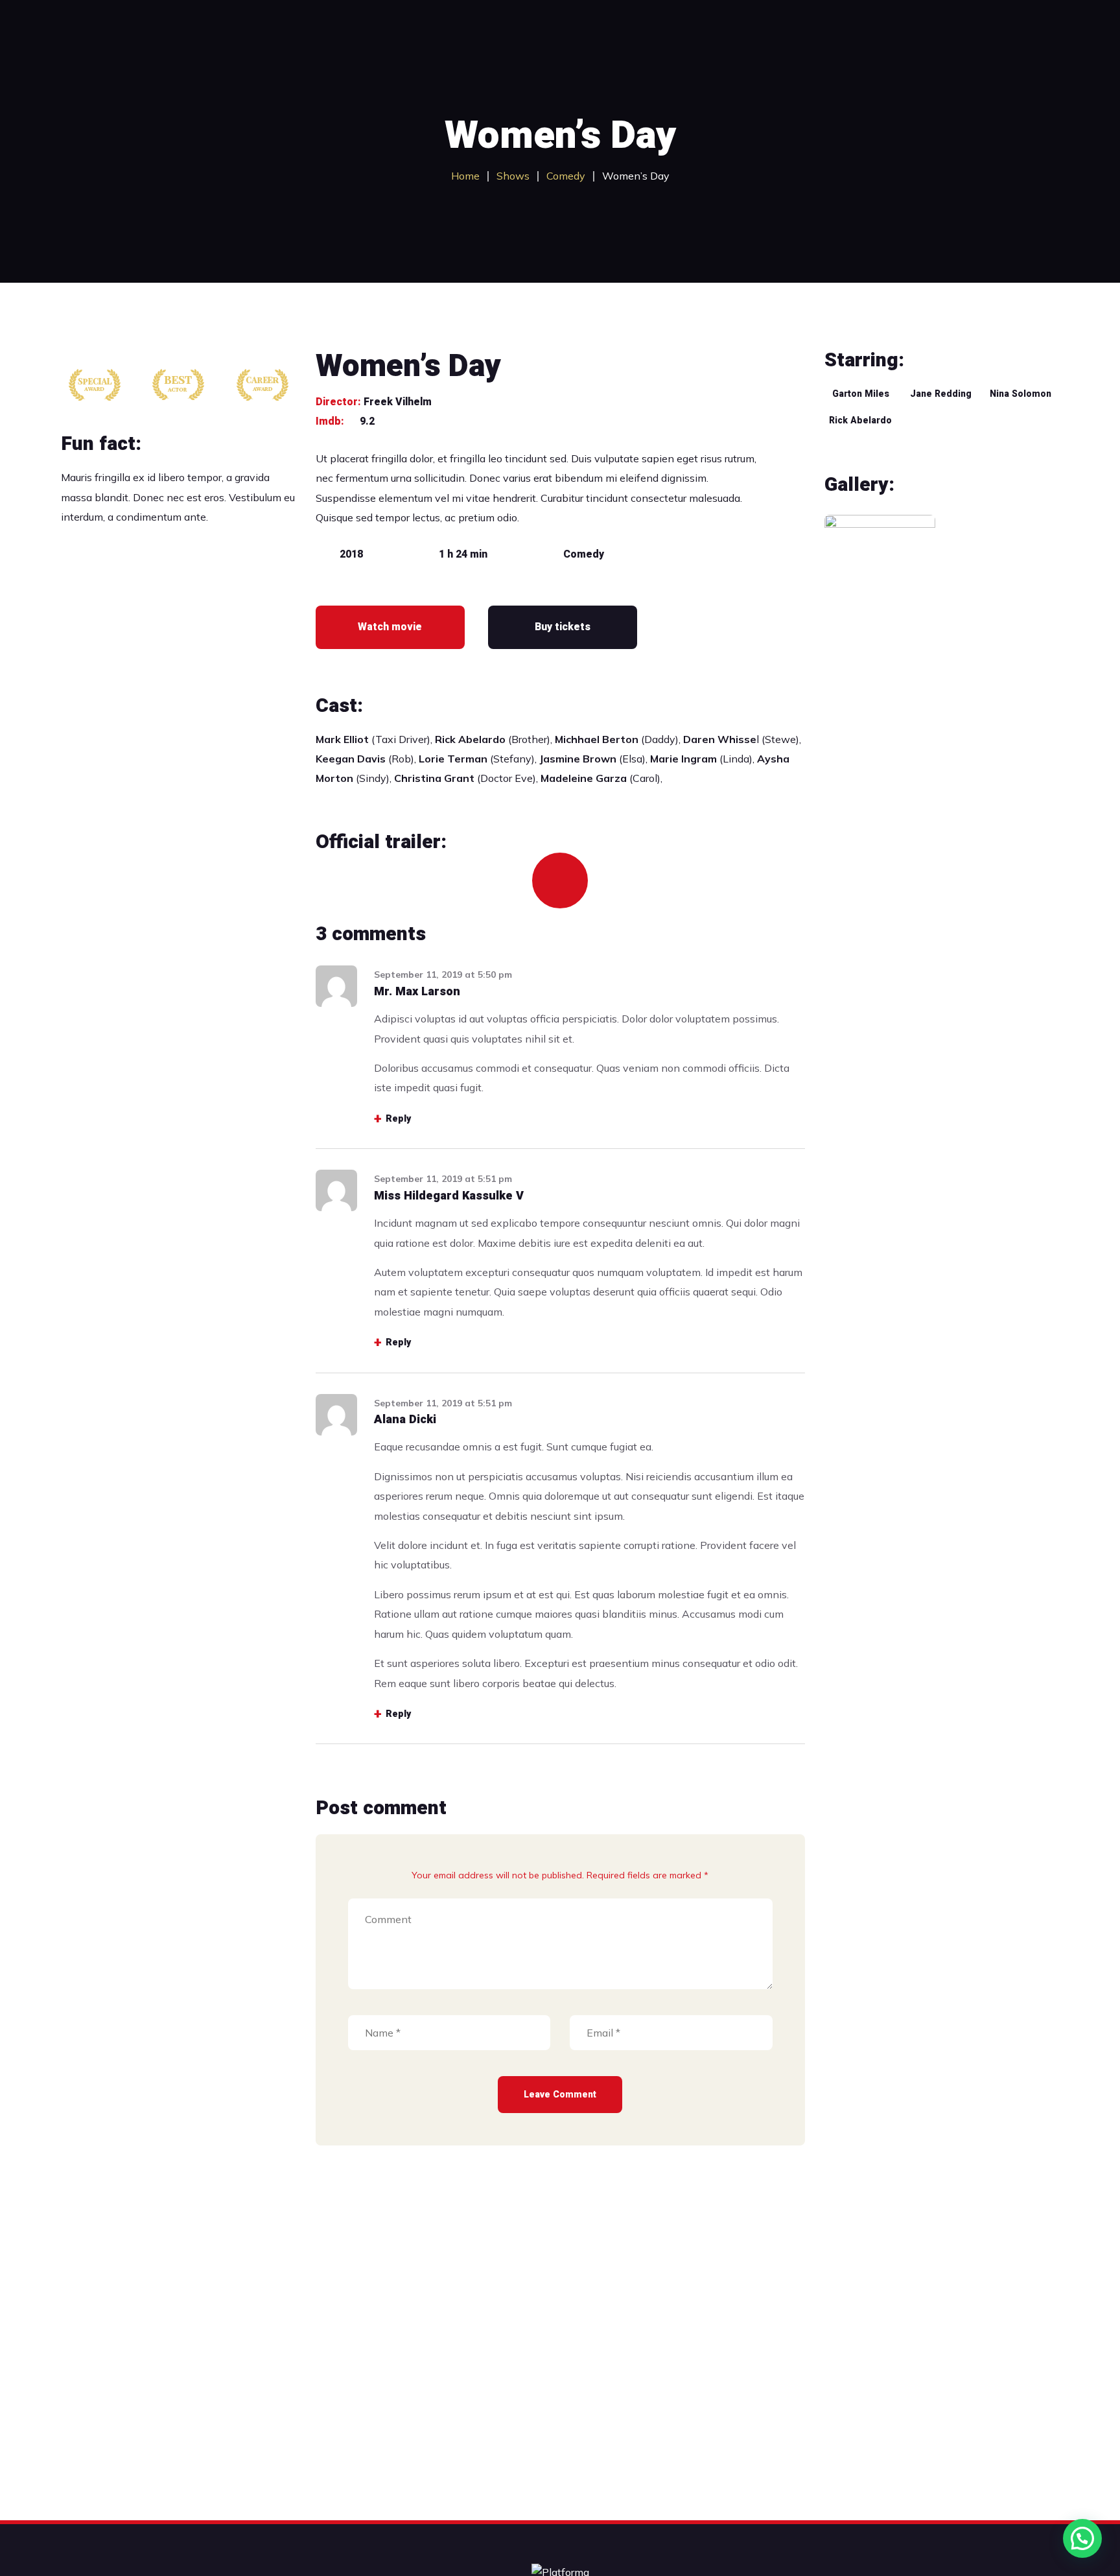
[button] (1082, 2538)
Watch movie (390, 627)
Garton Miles (861, 394)
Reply (398, 1119)
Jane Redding (941, 394)
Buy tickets (563, 627)
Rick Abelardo (860, 420)
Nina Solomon (1021, 394)
